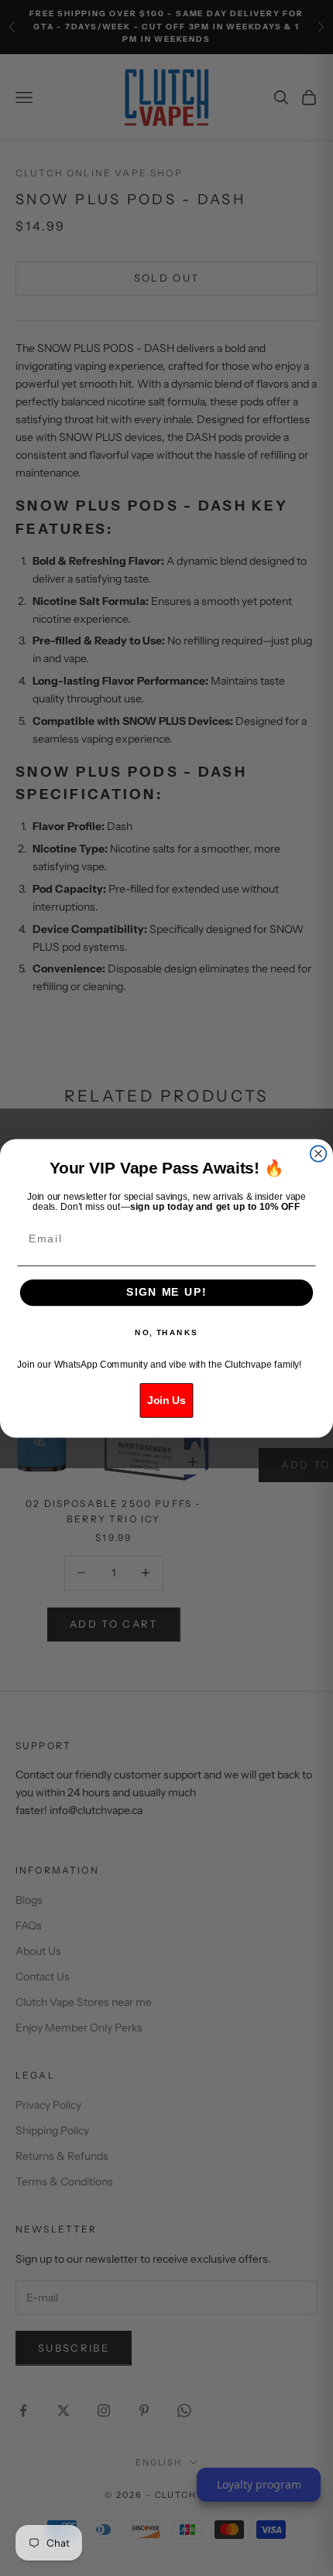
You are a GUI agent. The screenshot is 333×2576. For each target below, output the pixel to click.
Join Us (166, 1400)
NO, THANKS (166, 1332)
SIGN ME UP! (166, 1292)
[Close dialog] (319, 1154)
